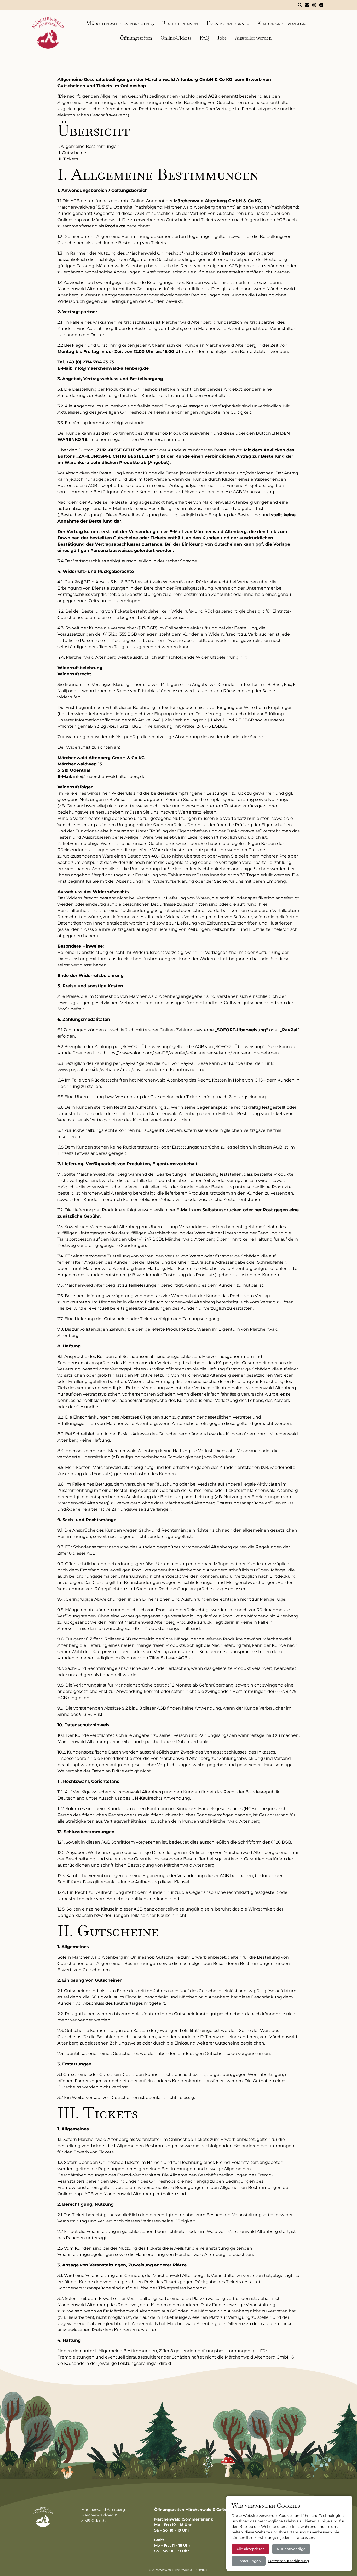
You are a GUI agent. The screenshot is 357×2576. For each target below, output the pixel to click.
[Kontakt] (307, 5)
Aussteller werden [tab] (253, 38)
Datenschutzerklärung (289, 2561)
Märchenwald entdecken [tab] (118, 23)
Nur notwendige (291, 2549)
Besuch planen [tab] (180, 23)
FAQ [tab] (204, 38)
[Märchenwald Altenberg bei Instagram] (314, 5)
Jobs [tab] (222, 38)
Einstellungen (249, 2561)
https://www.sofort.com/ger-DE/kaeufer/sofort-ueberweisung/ (168, 1053)
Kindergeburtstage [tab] (281, 23)
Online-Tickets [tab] (176, 38)
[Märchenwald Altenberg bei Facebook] (321, 5)
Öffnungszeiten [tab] (136, 38)
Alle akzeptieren (251, 2549)
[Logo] (48, 33)
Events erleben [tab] (226, 23)
